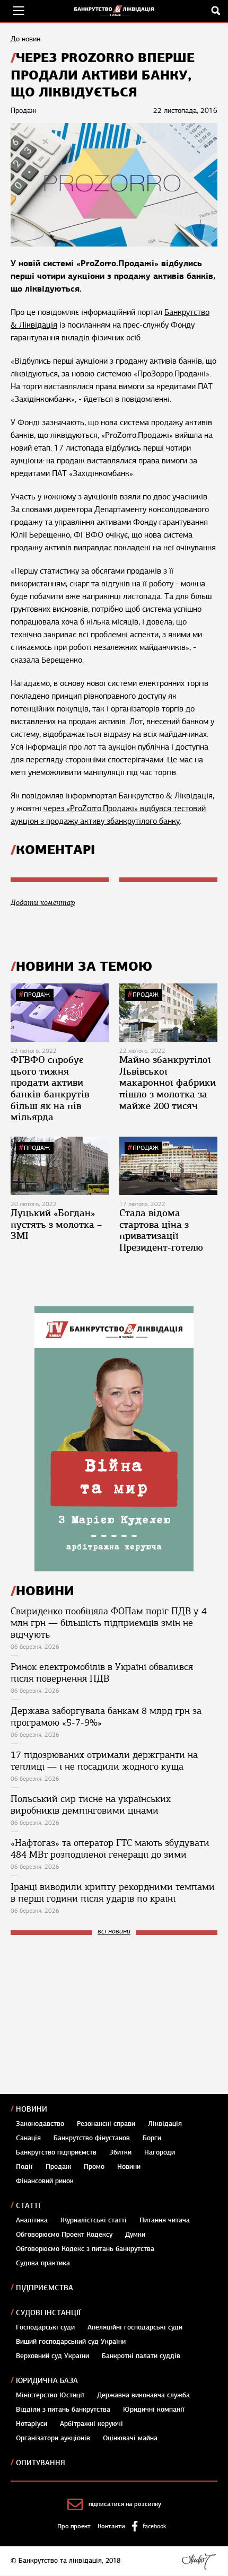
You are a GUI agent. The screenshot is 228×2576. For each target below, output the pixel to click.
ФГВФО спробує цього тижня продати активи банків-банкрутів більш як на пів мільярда (50, 1088)
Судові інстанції (48, 2313)
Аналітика (32, 2220)
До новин (25, 39)
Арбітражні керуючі (91, 2424)
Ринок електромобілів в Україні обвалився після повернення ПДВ (102, 1673)
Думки (135, 2235)
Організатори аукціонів (53, 2438)
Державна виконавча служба (143, 2395)
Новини (32, 2109)
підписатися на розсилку (125, 2504)
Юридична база (47, 2381)
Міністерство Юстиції (50, 2395)
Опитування (41, 2463)
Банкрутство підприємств (56, 2152)
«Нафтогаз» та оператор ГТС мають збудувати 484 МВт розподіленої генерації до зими (110, 1849)
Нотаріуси (32, 2424)
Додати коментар (43, 903)
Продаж (37, 995)
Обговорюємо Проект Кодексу (64, 2235)
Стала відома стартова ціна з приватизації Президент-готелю (161, 1230)
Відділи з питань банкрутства (63, 2410)
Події (24, 2167)
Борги (152, 2138)
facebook (154, 2526)
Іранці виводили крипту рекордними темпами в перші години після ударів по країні (113, 1893)
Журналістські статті (94, 2220)
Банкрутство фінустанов (92, 2138)
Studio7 (199, 2561)
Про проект (74, 2526)
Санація (28, 2138)
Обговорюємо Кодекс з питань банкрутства (85, 2249)
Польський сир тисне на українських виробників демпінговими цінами (91, 1805)
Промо (94, 2167)
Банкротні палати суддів (141, 2356)
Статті (28, 2206)
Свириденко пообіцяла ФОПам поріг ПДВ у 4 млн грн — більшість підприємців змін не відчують (109, 1623)
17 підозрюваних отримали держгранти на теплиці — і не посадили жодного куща (104, 1761)
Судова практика (43, 2263)
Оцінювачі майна (130, 2438)
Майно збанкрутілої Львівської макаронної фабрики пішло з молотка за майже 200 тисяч (168, 1083)
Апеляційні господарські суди (135, 2327)
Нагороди (160, 2152)
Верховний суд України (52, 2356)
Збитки (120, 2152)
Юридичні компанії (154, 2410)
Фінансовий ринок (45, 2181)
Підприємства (45, 2288)
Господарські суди (45, 2327)
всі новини (114, 1932)
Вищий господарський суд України (71, 2342)
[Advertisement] (90, 2015)
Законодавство (40, 2124)
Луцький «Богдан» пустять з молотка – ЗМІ (56, 1224)
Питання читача (165, 2220)
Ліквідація (165, 2124)
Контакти (111, 2526)
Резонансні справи (106, 2124)
